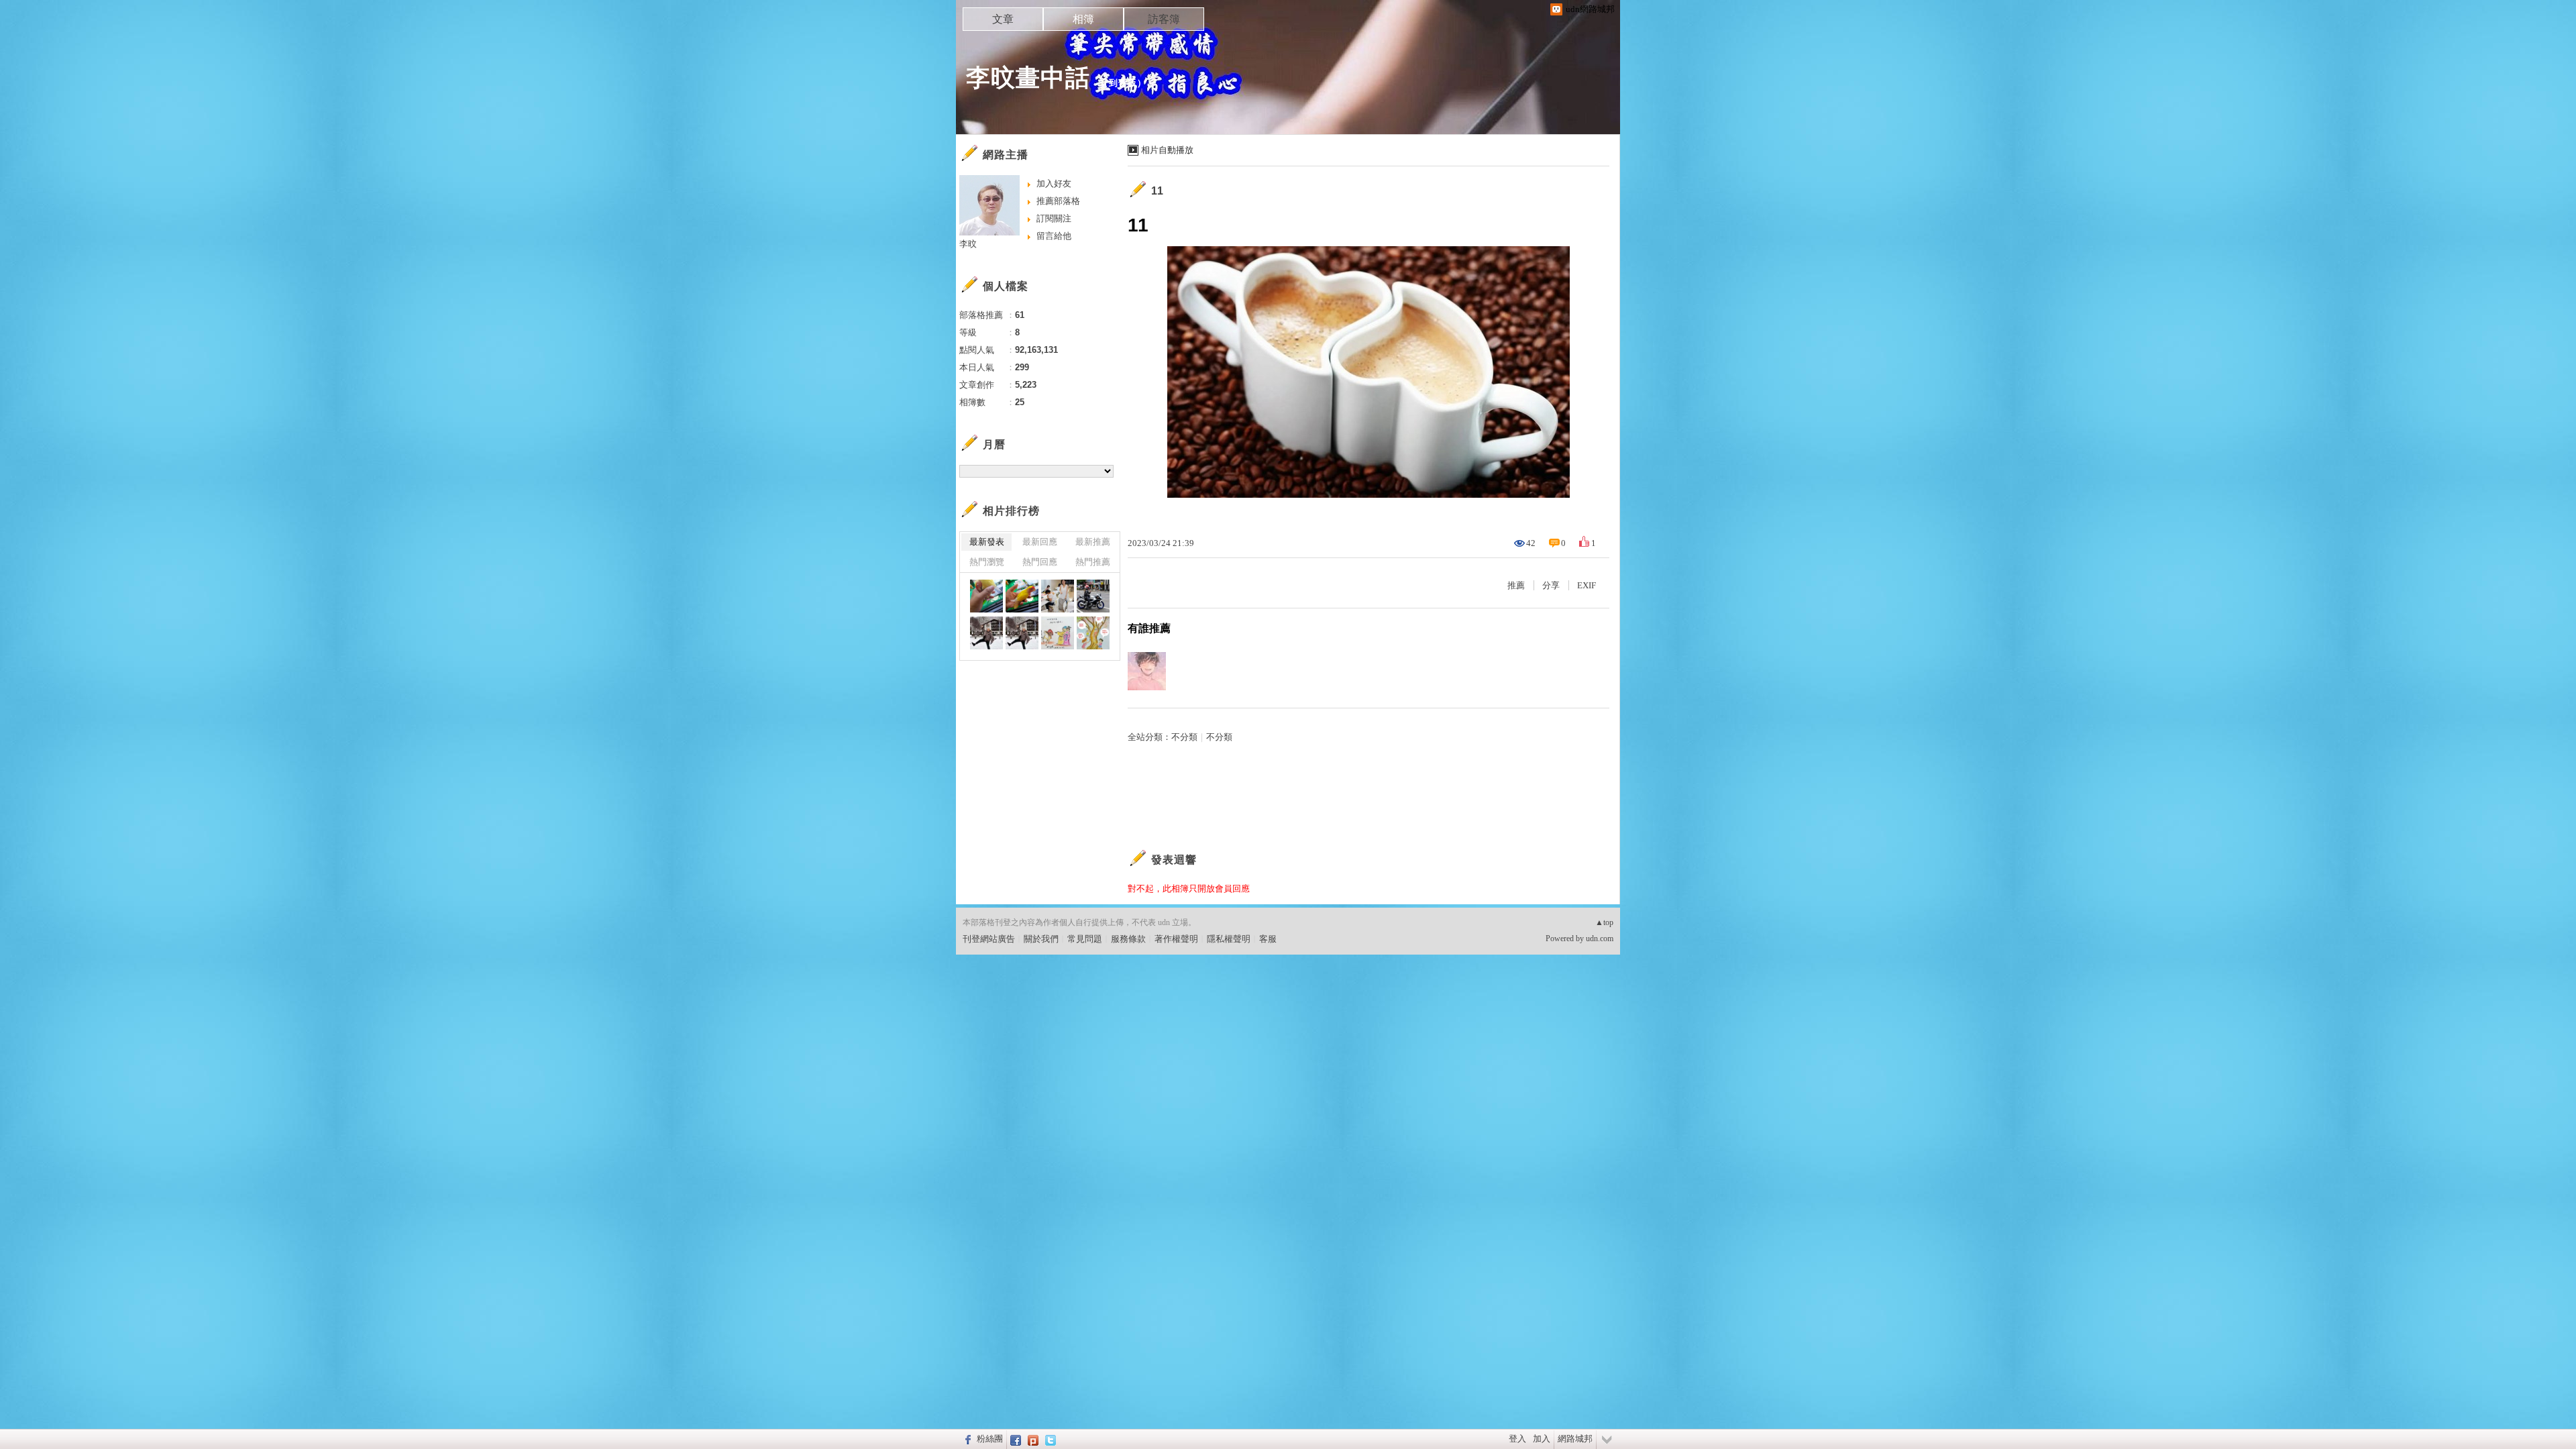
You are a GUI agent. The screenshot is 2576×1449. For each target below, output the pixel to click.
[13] (1093, 596)
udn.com (1600, 938)
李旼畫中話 (1028, 77)
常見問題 (1085, 939)
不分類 (1184, 737)
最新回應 (1040, 542)
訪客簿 (1164, 19)
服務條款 (1128, 939)
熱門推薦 (1093, 562)
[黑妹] (986, 596)
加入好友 (1054, 183)
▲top (1604, 922)
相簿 (1083, 19)
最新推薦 (1093, 542)
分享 (1551, 585)
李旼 (968, 244)
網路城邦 (1575, 1439)
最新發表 (987, 542)
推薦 (1516, 585)
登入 (1517, 1439)
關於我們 (1041, 939)
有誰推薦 (1149, 628)
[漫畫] (1058, 633)
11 (1158, 191)
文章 (1003, 19)
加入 (1542, 1439)
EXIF (1587, 585)
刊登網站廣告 (989, 939)
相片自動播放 (1167, 150)
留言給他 (1054, 236)
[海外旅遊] (986, 633)
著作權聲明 (1176, 939)
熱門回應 (1040, 562)
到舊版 (1123, 83)
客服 (1268, 939)
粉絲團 (990, 1439)
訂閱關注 (1054, 218)
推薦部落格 (1058, 201)
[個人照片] (1058, 596)
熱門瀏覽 (987, 562)
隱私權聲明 (1229, 939)
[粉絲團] (966, 1439)
